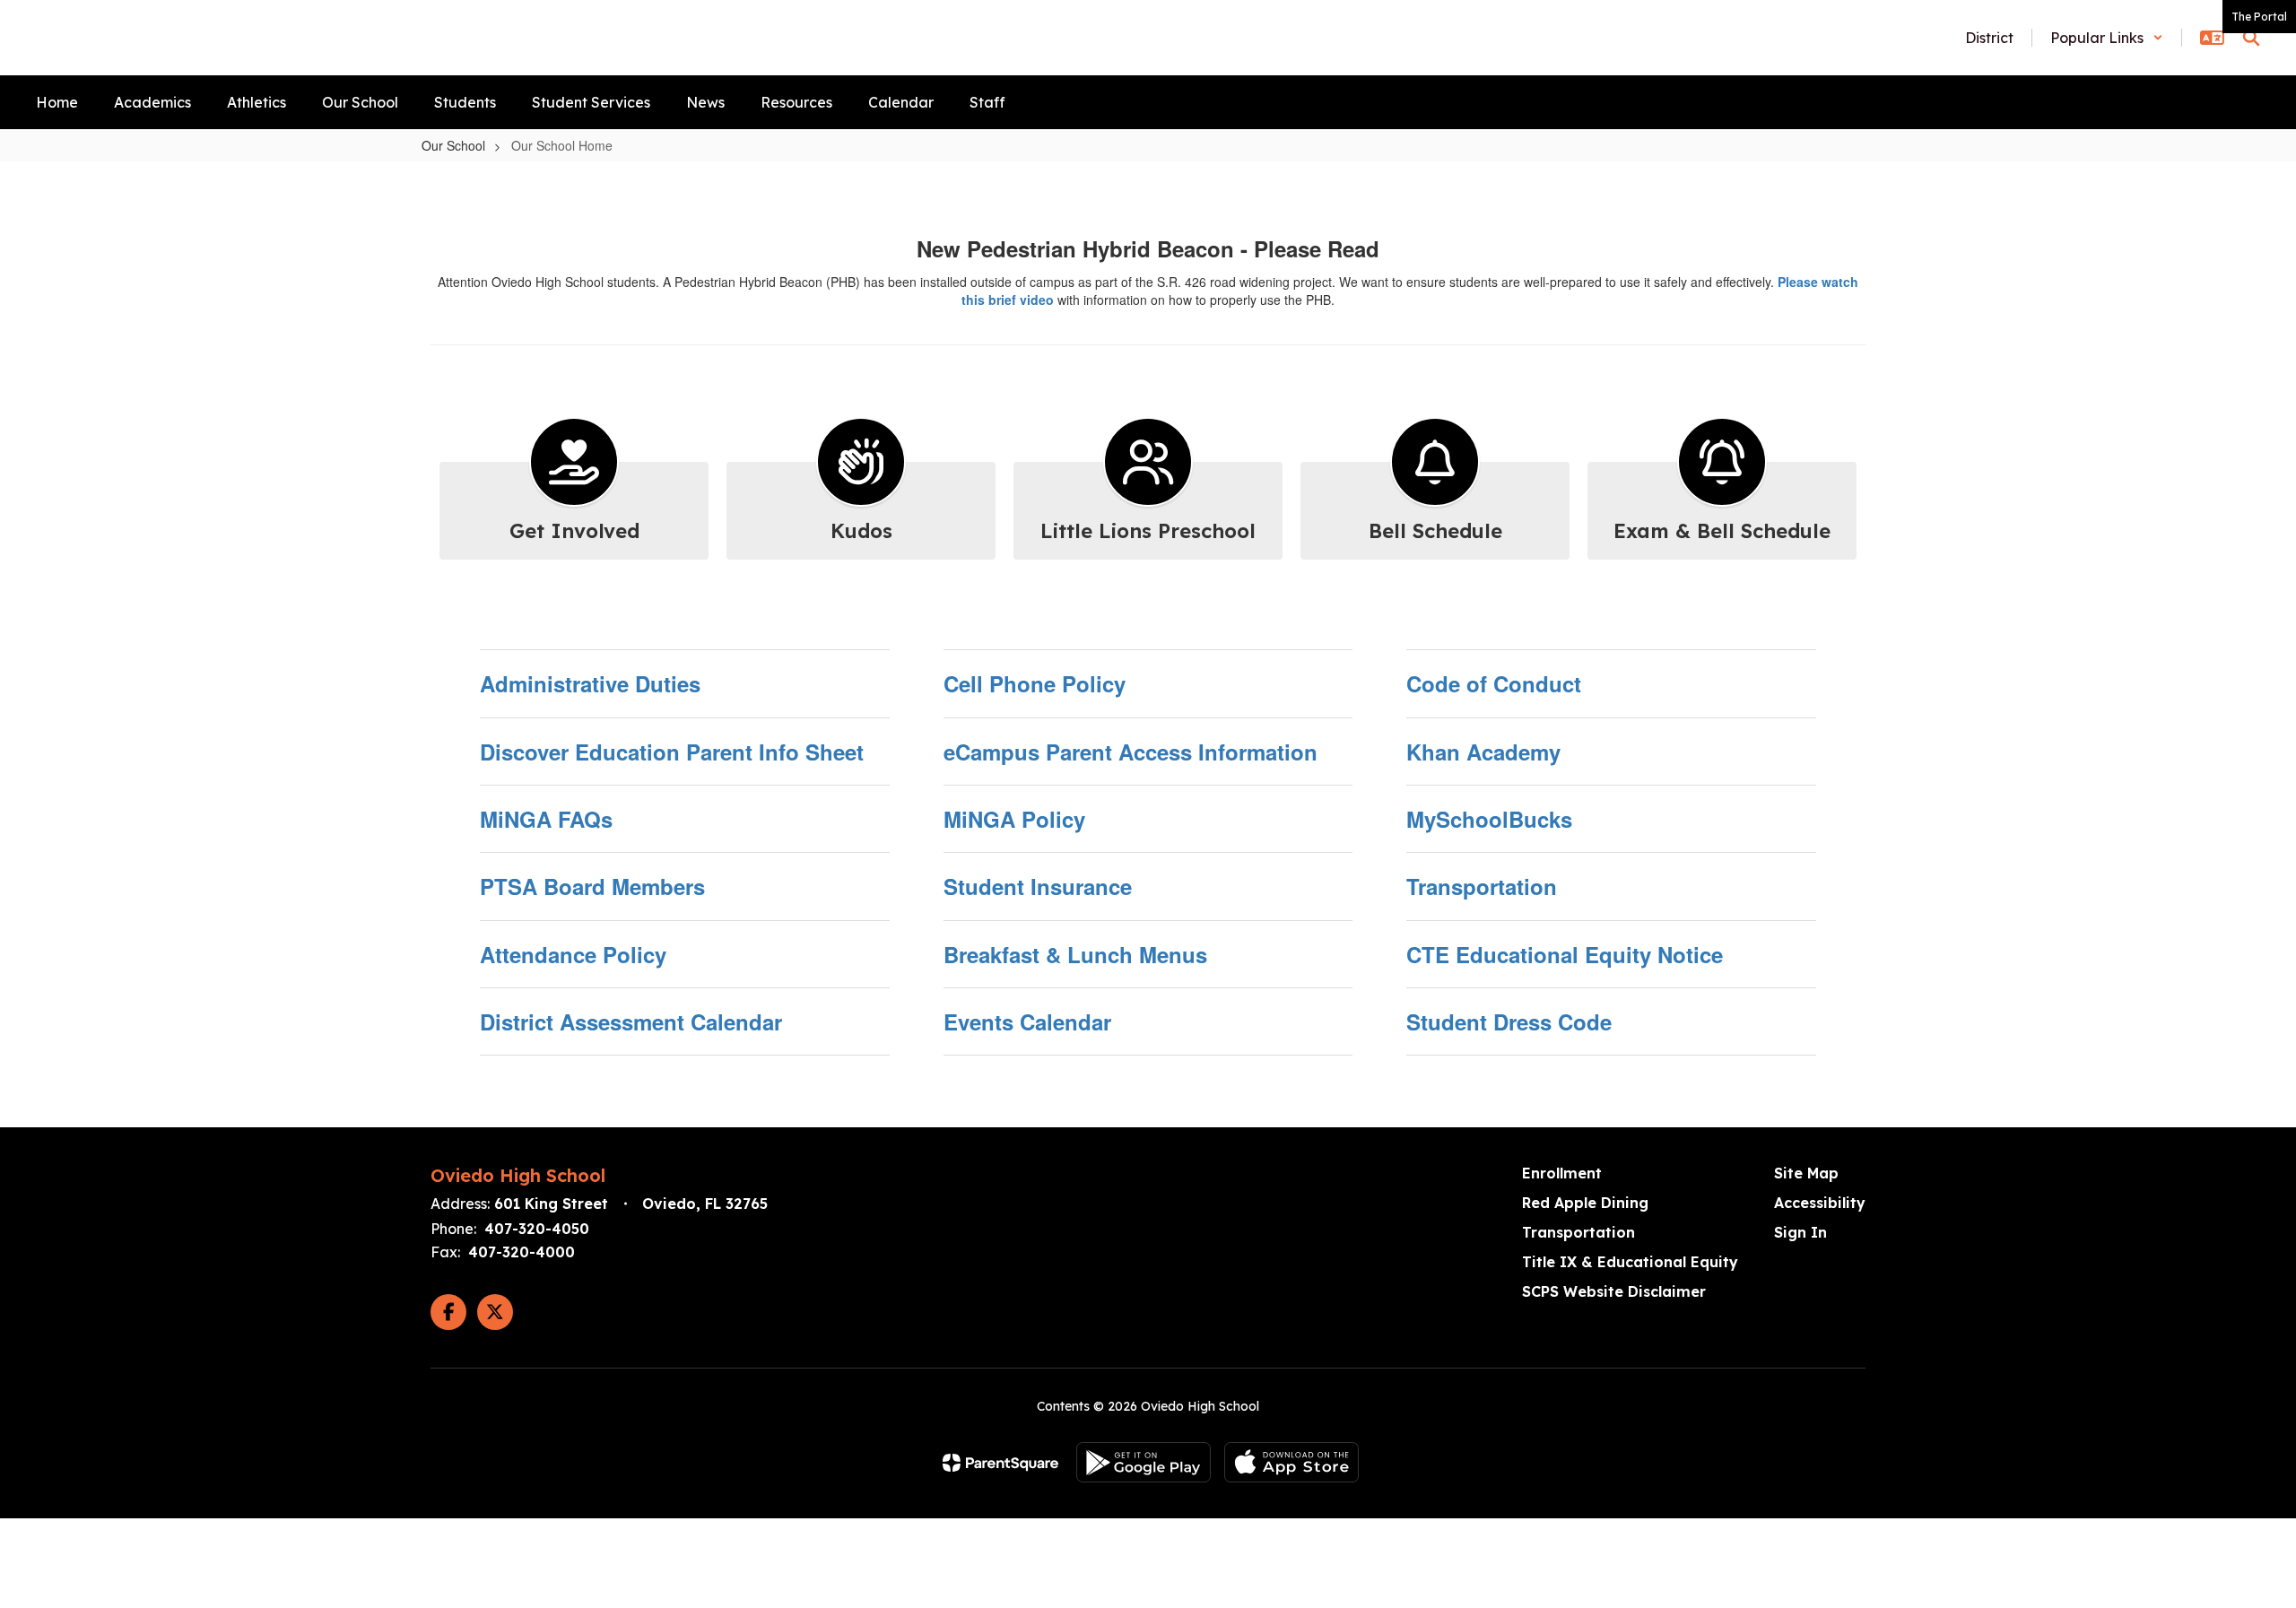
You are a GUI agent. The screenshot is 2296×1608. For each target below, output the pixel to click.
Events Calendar (1027, 1021)
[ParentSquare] (1000, 1463)
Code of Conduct (1494, 683)
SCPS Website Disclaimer (1614, 1291)
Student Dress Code (1509, 1021)
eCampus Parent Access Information (1131, 752)
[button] (2107, 38)
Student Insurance (1038, 886)
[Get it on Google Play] (1144, 1462)
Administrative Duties (590, 683)
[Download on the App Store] (1291, 1462)
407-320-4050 (537, 1229)
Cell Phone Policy (1035, 683)
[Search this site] (2251, 38)
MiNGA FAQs (546, 819)
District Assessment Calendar (631, 1021)
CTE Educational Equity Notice (1565, 954)
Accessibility (1820, 1203)
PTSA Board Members (592, 886)
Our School (453, 145)
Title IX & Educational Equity (1630, 1262)
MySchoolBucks (1489, 819)
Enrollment (1562, 1173)
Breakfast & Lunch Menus (1075, 954)
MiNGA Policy (1014, 819)
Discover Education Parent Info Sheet (672, 752)
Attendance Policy (573, 954)
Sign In (1800, 1232)
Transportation (1482, 886)
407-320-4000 (522, 1252)
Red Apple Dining (1585, 1203)
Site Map (1806, 1173)
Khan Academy (1483, 752)
